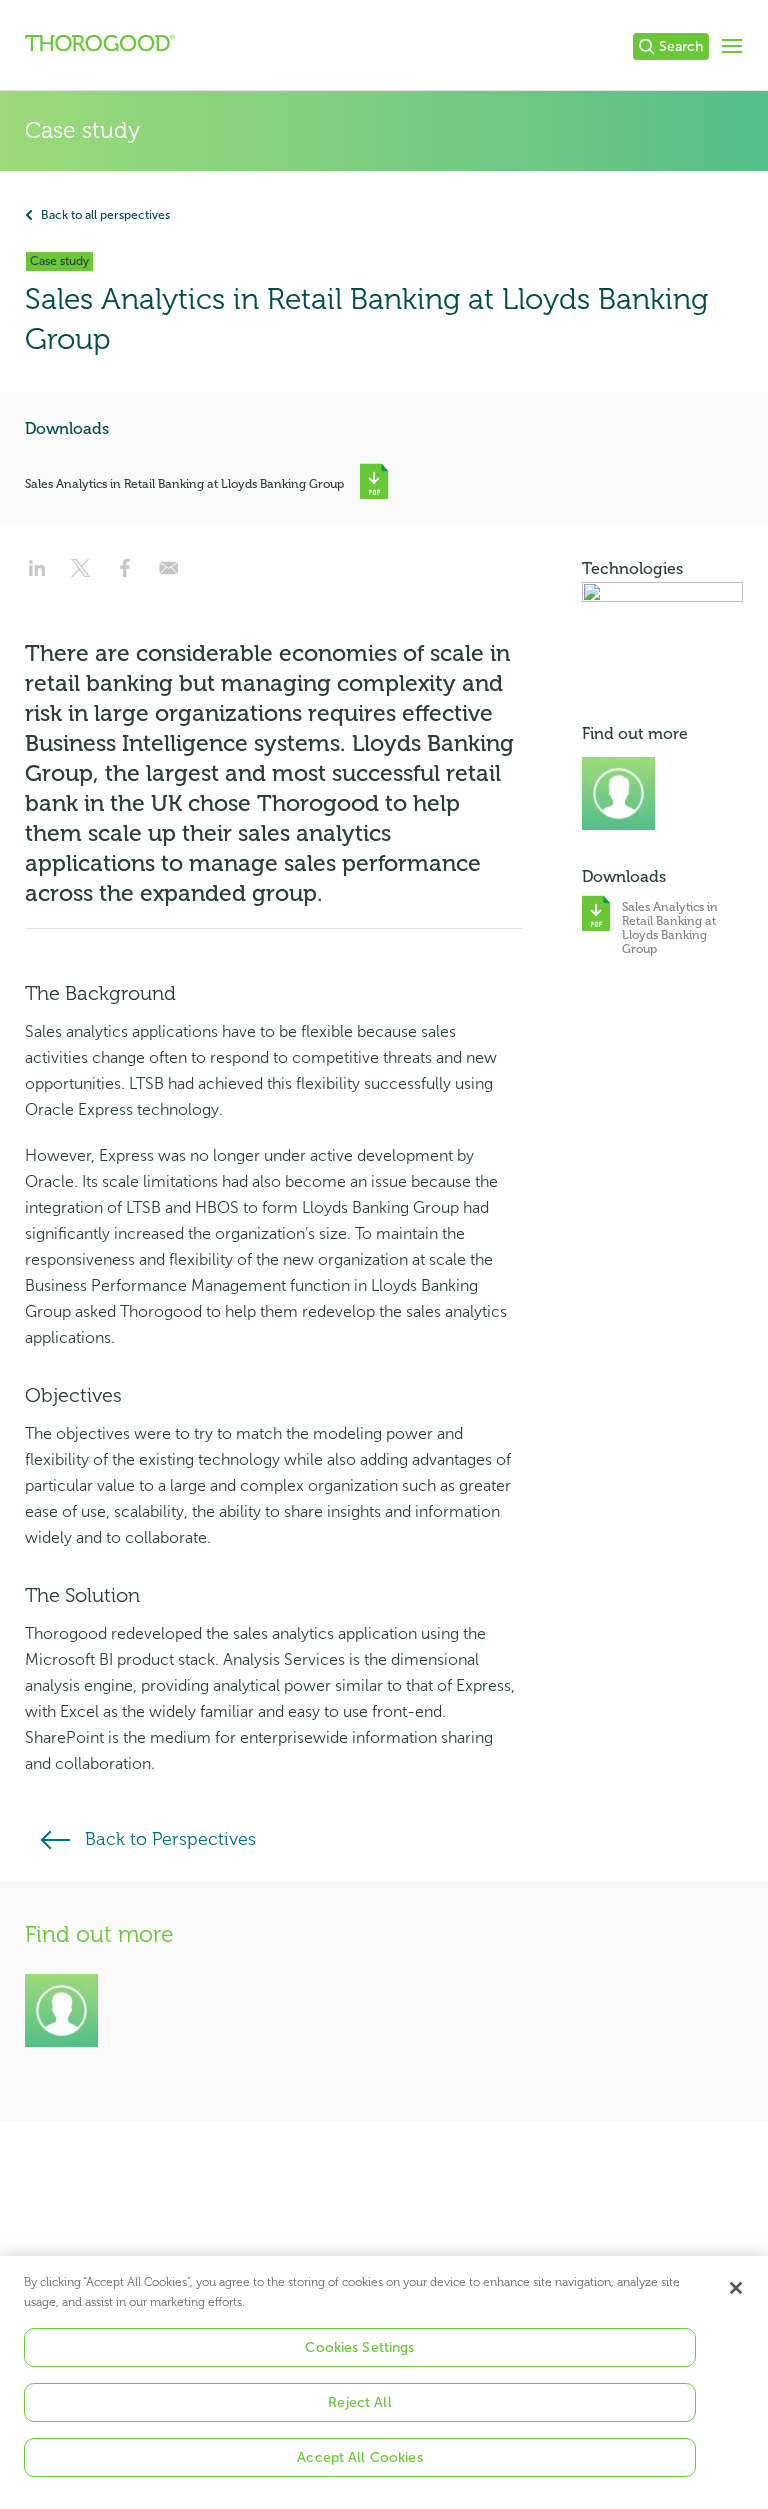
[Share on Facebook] (125, 575)
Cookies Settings (359, 2347)
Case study (82, 130)
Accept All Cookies (360, 2457)
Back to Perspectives (170, 1839)
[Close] (736, 2288)
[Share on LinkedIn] (37, 575)
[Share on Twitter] (81, 575)
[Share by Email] (169, 575)
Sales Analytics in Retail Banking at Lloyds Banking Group (184, 484)
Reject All (359, 2402)
